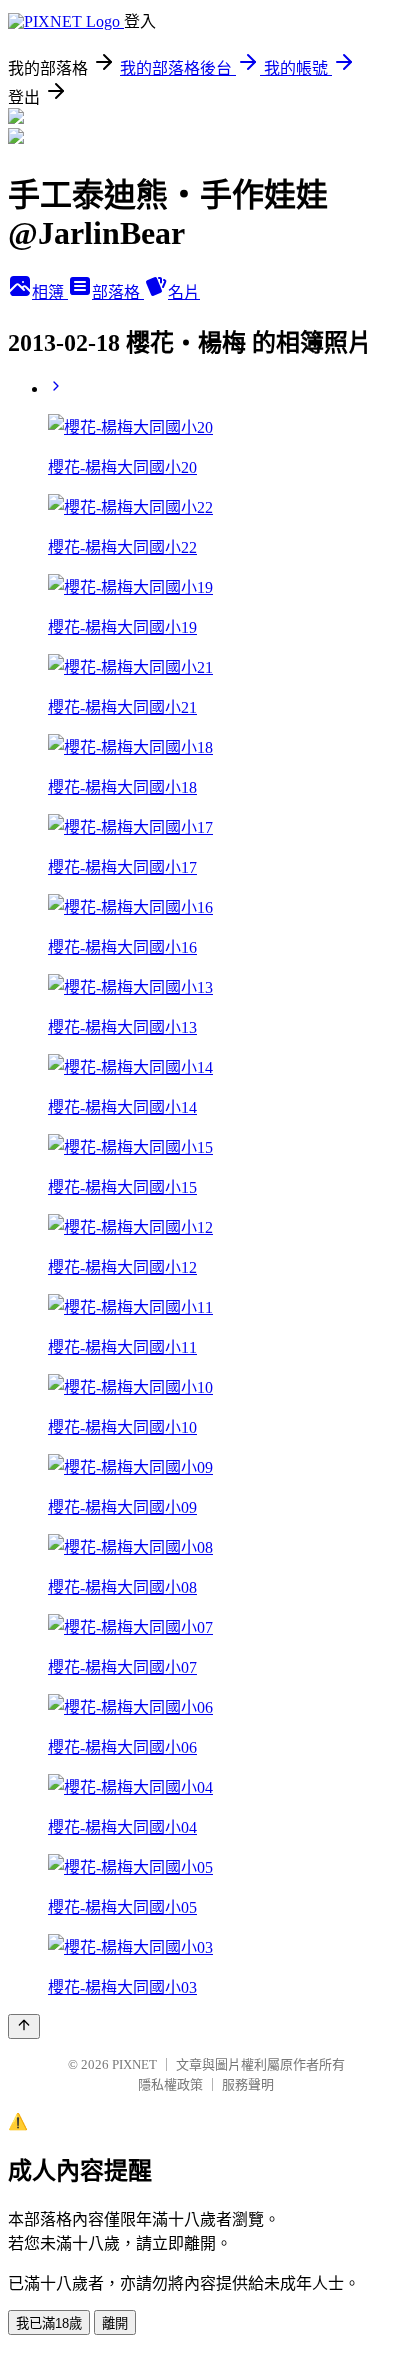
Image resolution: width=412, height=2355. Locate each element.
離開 (115, 2323)
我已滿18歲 (49, 2323)
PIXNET (134, 2064)
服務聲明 (248, 2084)
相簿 (50, 292)
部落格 (118, 292)
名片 (184, 292)
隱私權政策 (170, 2084)
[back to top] (24, 2026)
